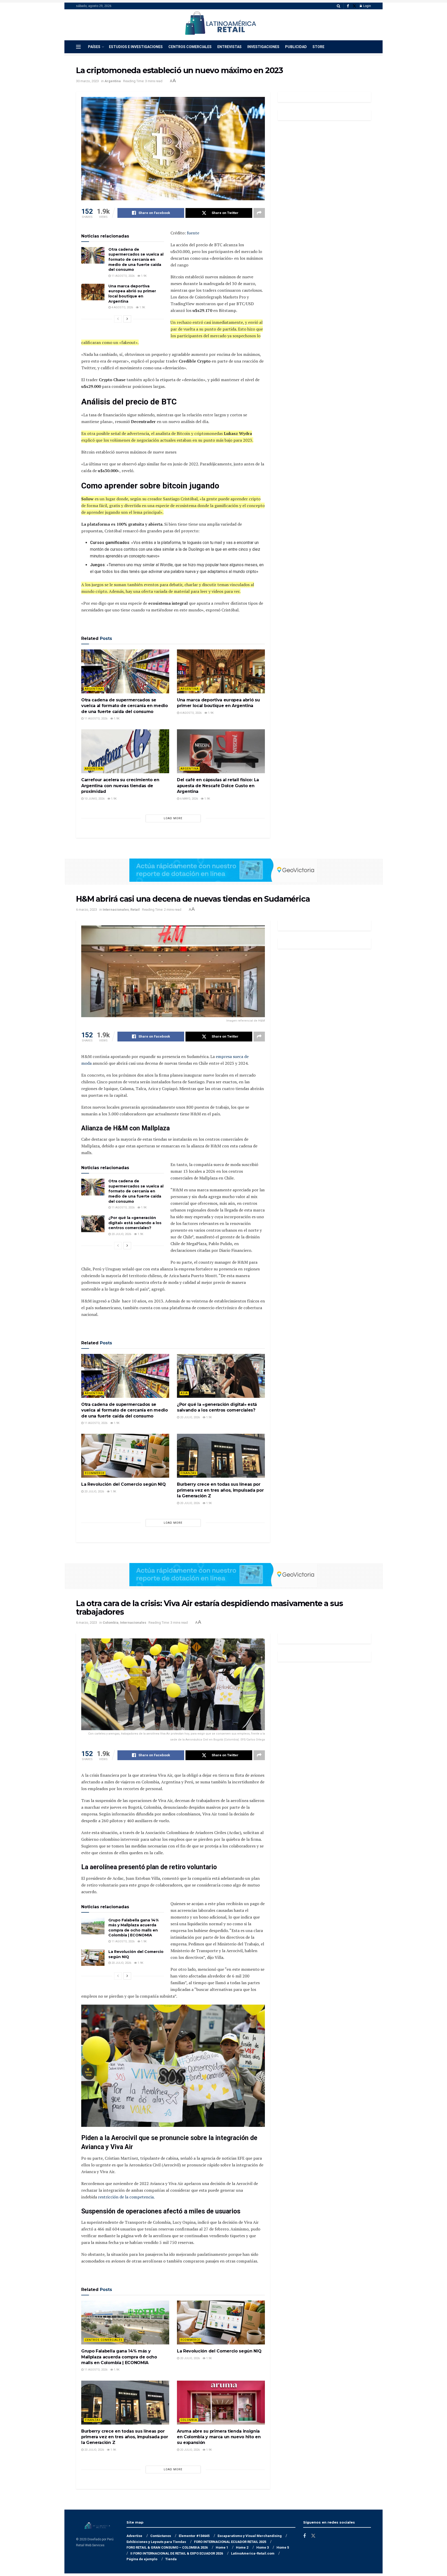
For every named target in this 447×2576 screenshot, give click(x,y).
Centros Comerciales (190, 47)
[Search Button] (338, 6)
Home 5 (283, 2547)
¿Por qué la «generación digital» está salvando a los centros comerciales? (135, 1223)
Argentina (113, 81)
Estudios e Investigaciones (136, 47)
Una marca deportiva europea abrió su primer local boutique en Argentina (132, 294)
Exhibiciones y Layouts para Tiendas (156, 2542)
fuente (193, 233)
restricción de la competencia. (126, 2197)
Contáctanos (161, 2536)
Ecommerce (95, 1473)
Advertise (134, 2536)
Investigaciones (263, 47)
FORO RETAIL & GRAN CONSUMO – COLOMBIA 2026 (167, 2547)
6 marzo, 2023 (87, 910)
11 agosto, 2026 (123, 276)
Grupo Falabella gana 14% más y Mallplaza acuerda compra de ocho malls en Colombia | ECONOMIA (133, 1928)
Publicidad (296, 47)
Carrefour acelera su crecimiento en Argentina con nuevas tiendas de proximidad (120, 786)
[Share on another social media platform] (259, 213)
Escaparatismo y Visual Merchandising (250, 2536)
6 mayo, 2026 (189, 799)
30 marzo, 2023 (87, 81)
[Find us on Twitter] (354, 6)
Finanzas (188, 1473)
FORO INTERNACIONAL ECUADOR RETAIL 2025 (230, 2542)
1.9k (143, 276)
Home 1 (222, 2547)
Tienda (171, 2559)
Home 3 (263, 2547)
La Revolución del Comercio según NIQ (123, 1484)
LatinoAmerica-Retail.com (253, 2553)
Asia (184, 1393)
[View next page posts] (127, 319)
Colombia (111, 1623)
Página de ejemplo (142, 2559)
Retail (135, 910)
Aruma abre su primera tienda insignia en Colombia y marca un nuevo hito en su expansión (219, 2437)
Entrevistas (229, 47)
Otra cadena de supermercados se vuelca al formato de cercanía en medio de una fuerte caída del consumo (136, 259)
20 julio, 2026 (121, 1234)
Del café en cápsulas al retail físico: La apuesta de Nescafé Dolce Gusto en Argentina (218, 786)
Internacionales (116, 910)
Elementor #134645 (194, 2536)
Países (94, 47)
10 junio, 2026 (94, 799)
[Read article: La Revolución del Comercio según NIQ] (125, 1456)
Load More (173, 818)
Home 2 (242, 2547)
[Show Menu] (78, 47)
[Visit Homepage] (220, 25)
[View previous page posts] (118, 319)
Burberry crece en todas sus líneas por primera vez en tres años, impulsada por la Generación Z (220, 1490)
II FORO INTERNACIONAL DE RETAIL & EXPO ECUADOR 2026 (177, 2553)
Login (367, 6)
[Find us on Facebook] (348, 6)
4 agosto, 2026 (122, 307)
